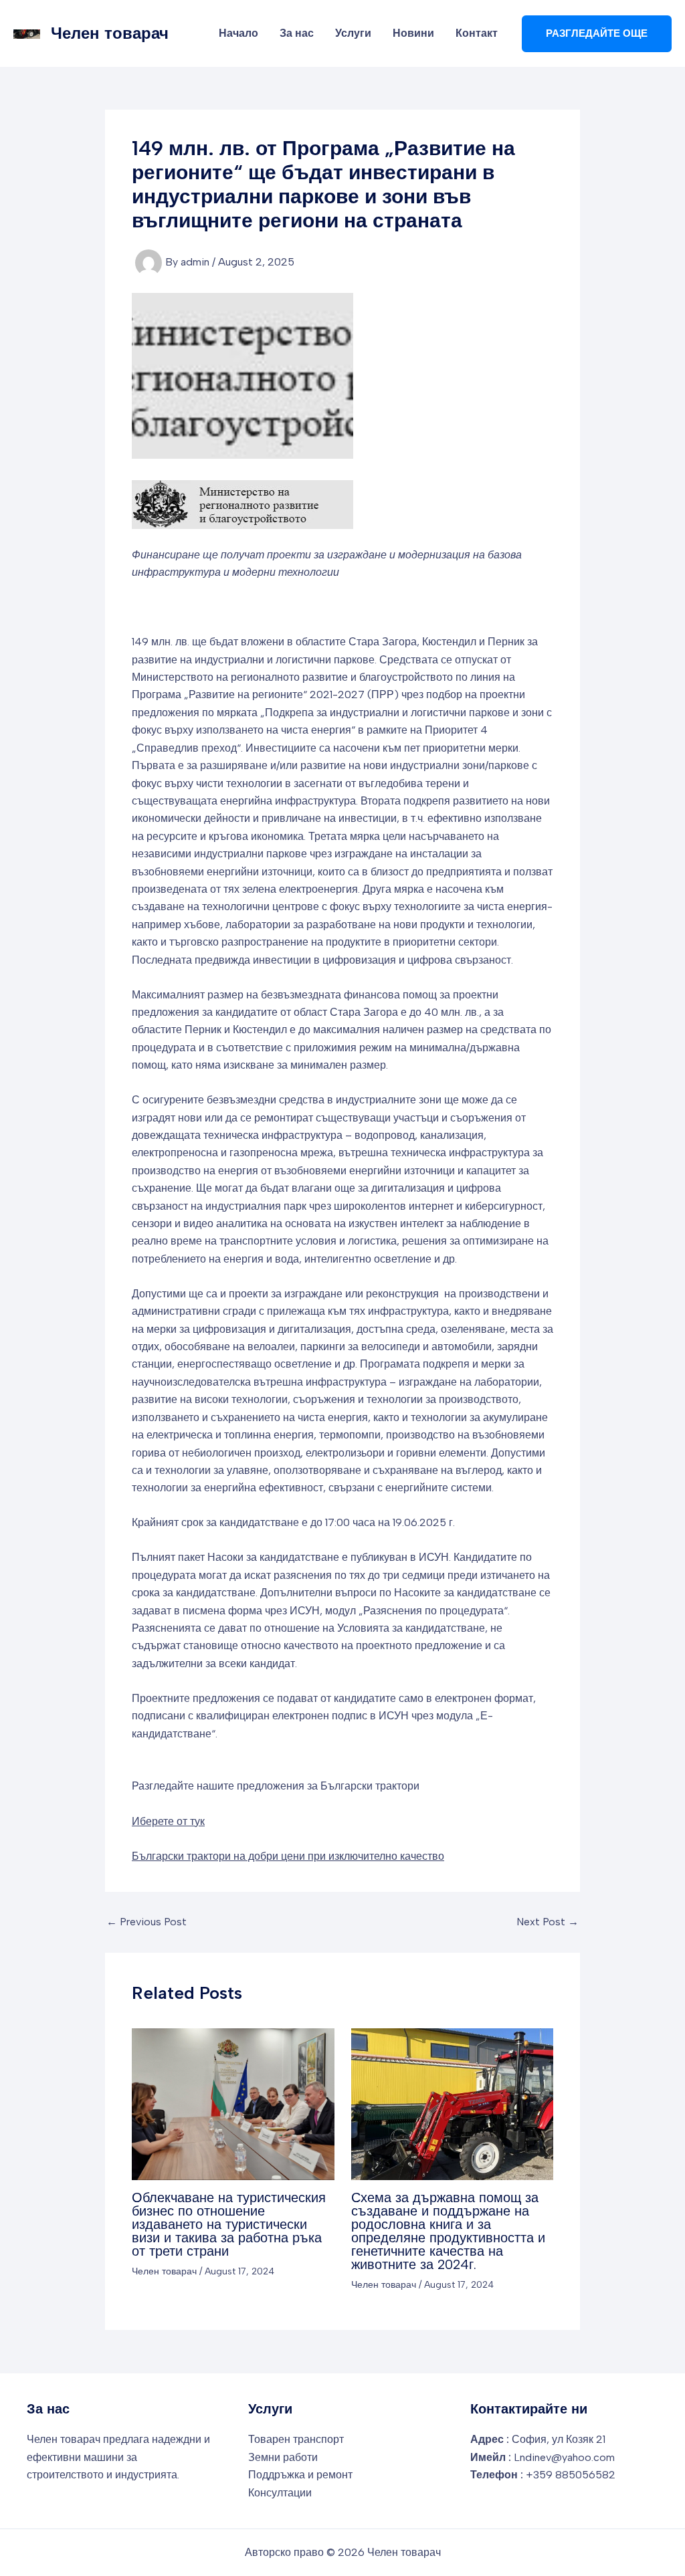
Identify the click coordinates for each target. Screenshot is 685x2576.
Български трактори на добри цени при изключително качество (288, 1856)
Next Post (548, 1922)
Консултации (280, 2493)
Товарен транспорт (296, 2439)
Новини (413, 33)
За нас (297, 33)
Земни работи (283, 2457)
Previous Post (146, 1922)
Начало (238, 33)
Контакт (477, 33)
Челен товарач (110, 33)
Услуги (353, 33)
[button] (597, 34)
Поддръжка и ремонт (300, 2475)
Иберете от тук (168, 1821)
